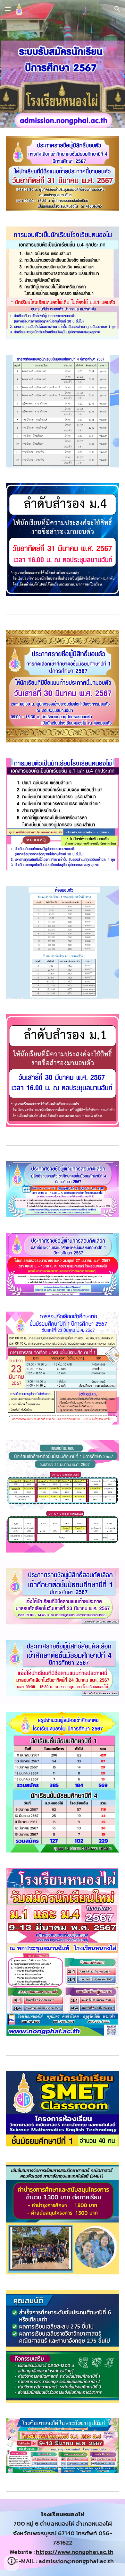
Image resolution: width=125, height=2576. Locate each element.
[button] (8, 9)
